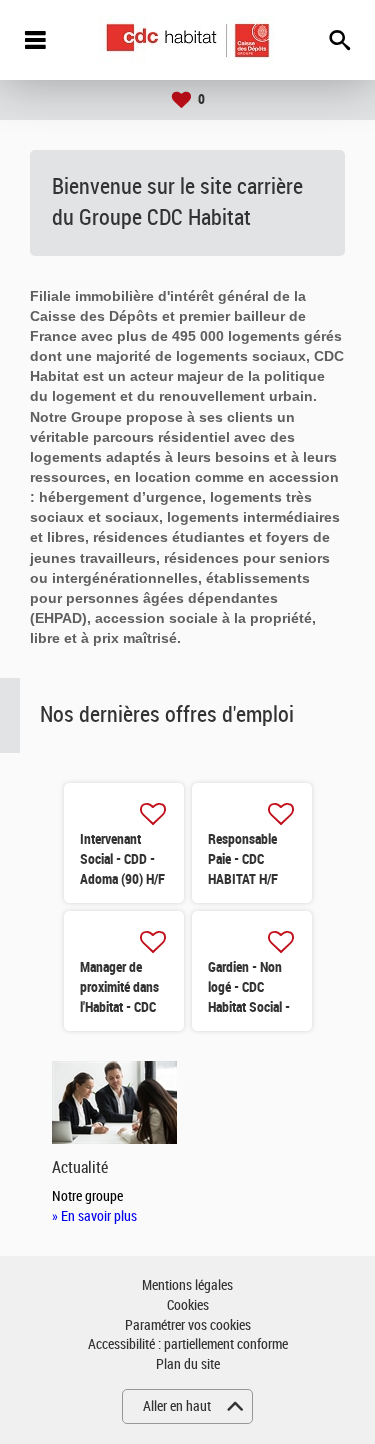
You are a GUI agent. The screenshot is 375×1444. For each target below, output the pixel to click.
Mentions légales (187, 1285)
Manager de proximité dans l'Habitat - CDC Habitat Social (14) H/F (119, 1007)
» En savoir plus (94, 1216)
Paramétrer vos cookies (188, 1325)
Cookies (188, 1305)
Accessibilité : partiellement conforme (188, 1344)
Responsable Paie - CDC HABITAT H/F (243, 859)
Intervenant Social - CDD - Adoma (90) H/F (122, 859)
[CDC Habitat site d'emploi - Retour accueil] (187, 40)
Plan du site (188, 1364)
